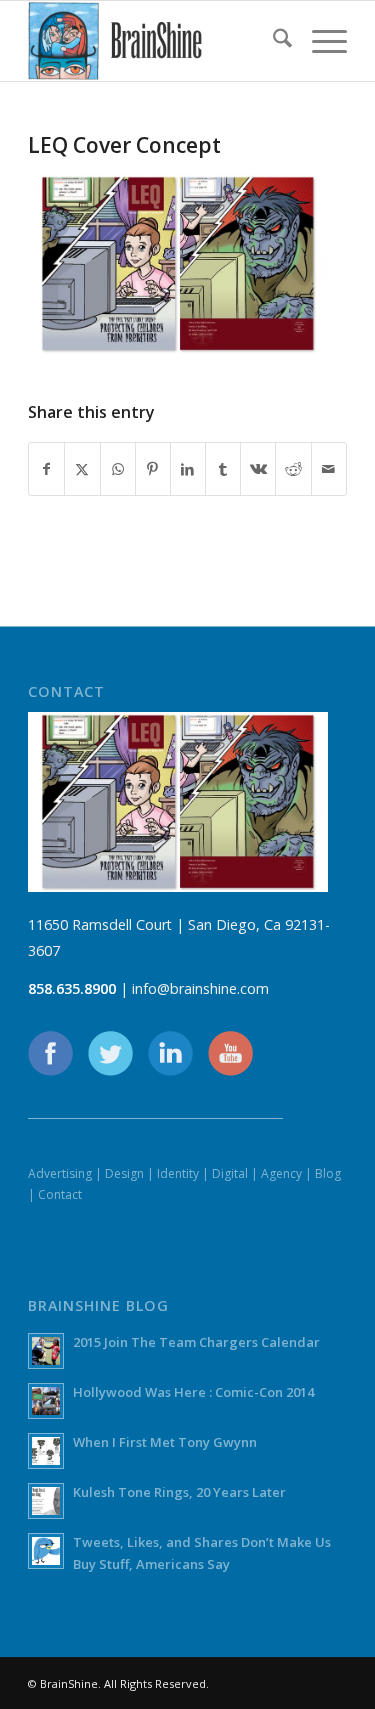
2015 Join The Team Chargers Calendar (196, 1342)
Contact (60, 1194)
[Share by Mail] (329, 469)
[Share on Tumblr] (223, 469)
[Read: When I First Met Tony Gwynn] (46, 1451)
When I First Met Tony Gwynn (165, 1442)
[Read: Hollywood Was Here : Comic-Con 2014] (46, 1401)
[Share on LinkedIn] (188, 469)
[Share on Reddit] (293, 469)
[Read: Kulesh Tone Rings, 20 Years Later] (46, 1501)
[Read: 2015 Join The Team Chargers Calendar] (46, 1351)
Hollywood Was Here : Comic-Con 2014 (193, 1392)
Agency (281, 1173)
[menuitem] (272, 41)
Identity (178, 1173)
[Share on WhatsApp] (118, 469)
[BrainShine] (155, 41)
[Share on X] (82, 469)
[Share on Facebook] (46, 469)
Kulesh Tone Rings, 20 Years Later (179, 1492)
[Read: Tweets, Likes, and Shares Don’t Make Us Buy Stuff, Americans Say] (46, 1551)
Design (124, 1173)
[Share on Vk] (258, 469)
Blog (328, 1173)
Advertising (60, 1173)
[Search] (272, 41)
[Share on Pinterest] (153, 469)
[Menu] (319, 41)
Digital (230, 1173)
